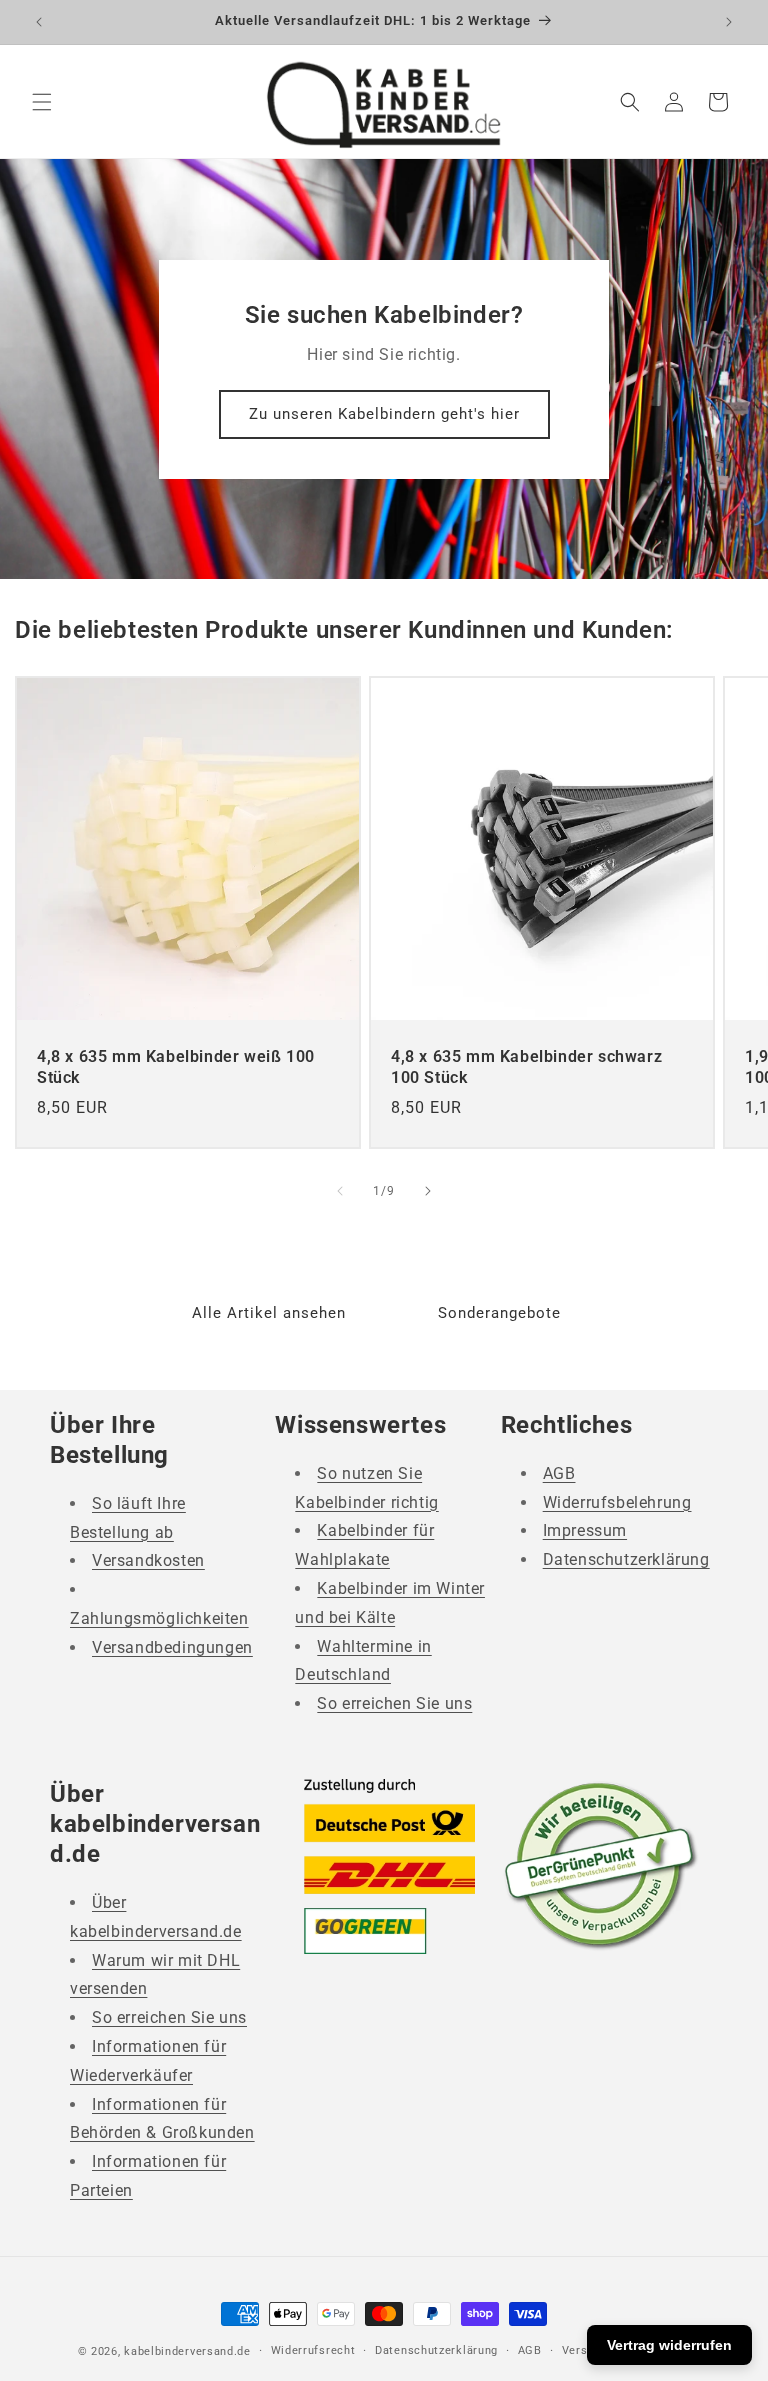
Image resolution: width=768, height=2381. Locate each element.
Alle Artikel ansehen (269, 1313)
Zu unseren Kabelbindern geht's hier (384, 414)
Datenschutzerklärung (626, 1559)
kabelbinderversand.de (187, 2351)
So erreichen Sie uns (394, 1703)
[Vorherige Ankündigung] (39, 22)
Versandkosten (148, 1560)
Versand (585, 2350)
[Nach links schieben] (340, 1191)
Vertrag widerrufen (669, 2345)
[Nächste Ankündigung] (729, 22)
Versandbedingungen (172, 1647)
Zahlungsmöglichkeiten (159, 1618)
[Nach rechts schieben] (428, 1191)
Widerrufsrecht (313, 2350)
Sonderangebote (499, 1313)
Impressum (585, 1530)
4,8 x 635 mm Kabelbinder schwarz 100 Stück (526, 1067)
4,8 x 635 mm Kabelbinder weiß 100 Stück (176, 1067)
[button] (42, 102)
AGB (559, 1473)
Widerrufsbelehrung (617, 1502)
